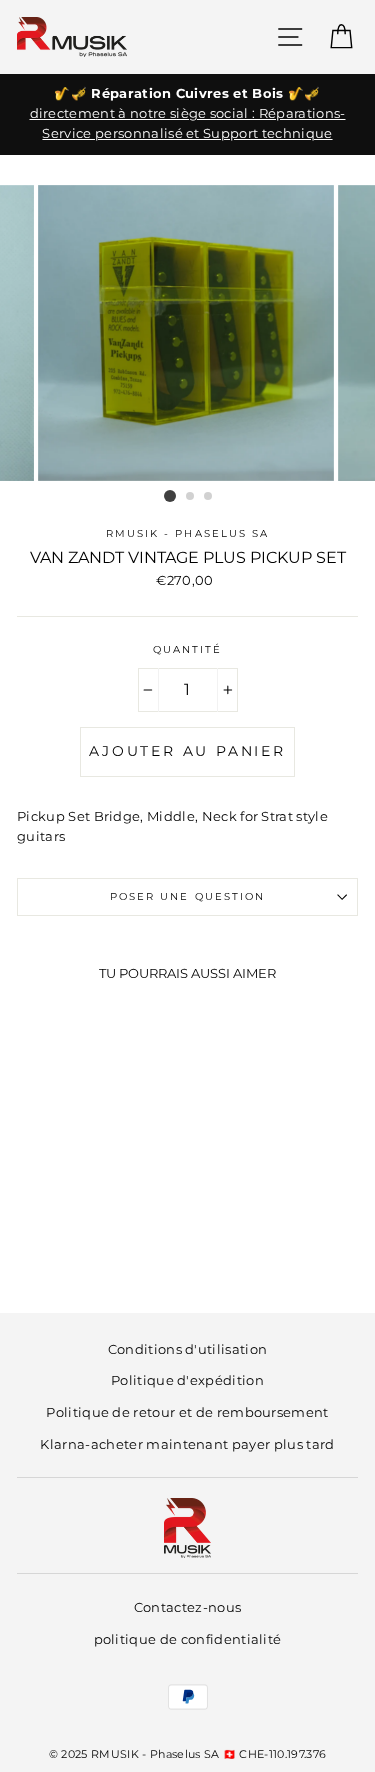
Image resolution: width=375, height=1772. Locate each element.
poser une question (187, 896)
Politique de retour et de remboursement (187, 1412)
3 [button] (209, 497)
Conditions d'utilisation (188, 1349)
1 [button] (170, 496)
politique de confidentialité (188, 1639)
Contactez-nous (187, 1607)
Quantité (187, 649)
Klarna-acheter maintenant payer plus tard (187, 1444)
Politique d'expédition (187, 1380)
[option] (187, 114)
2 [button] (191, 497)
